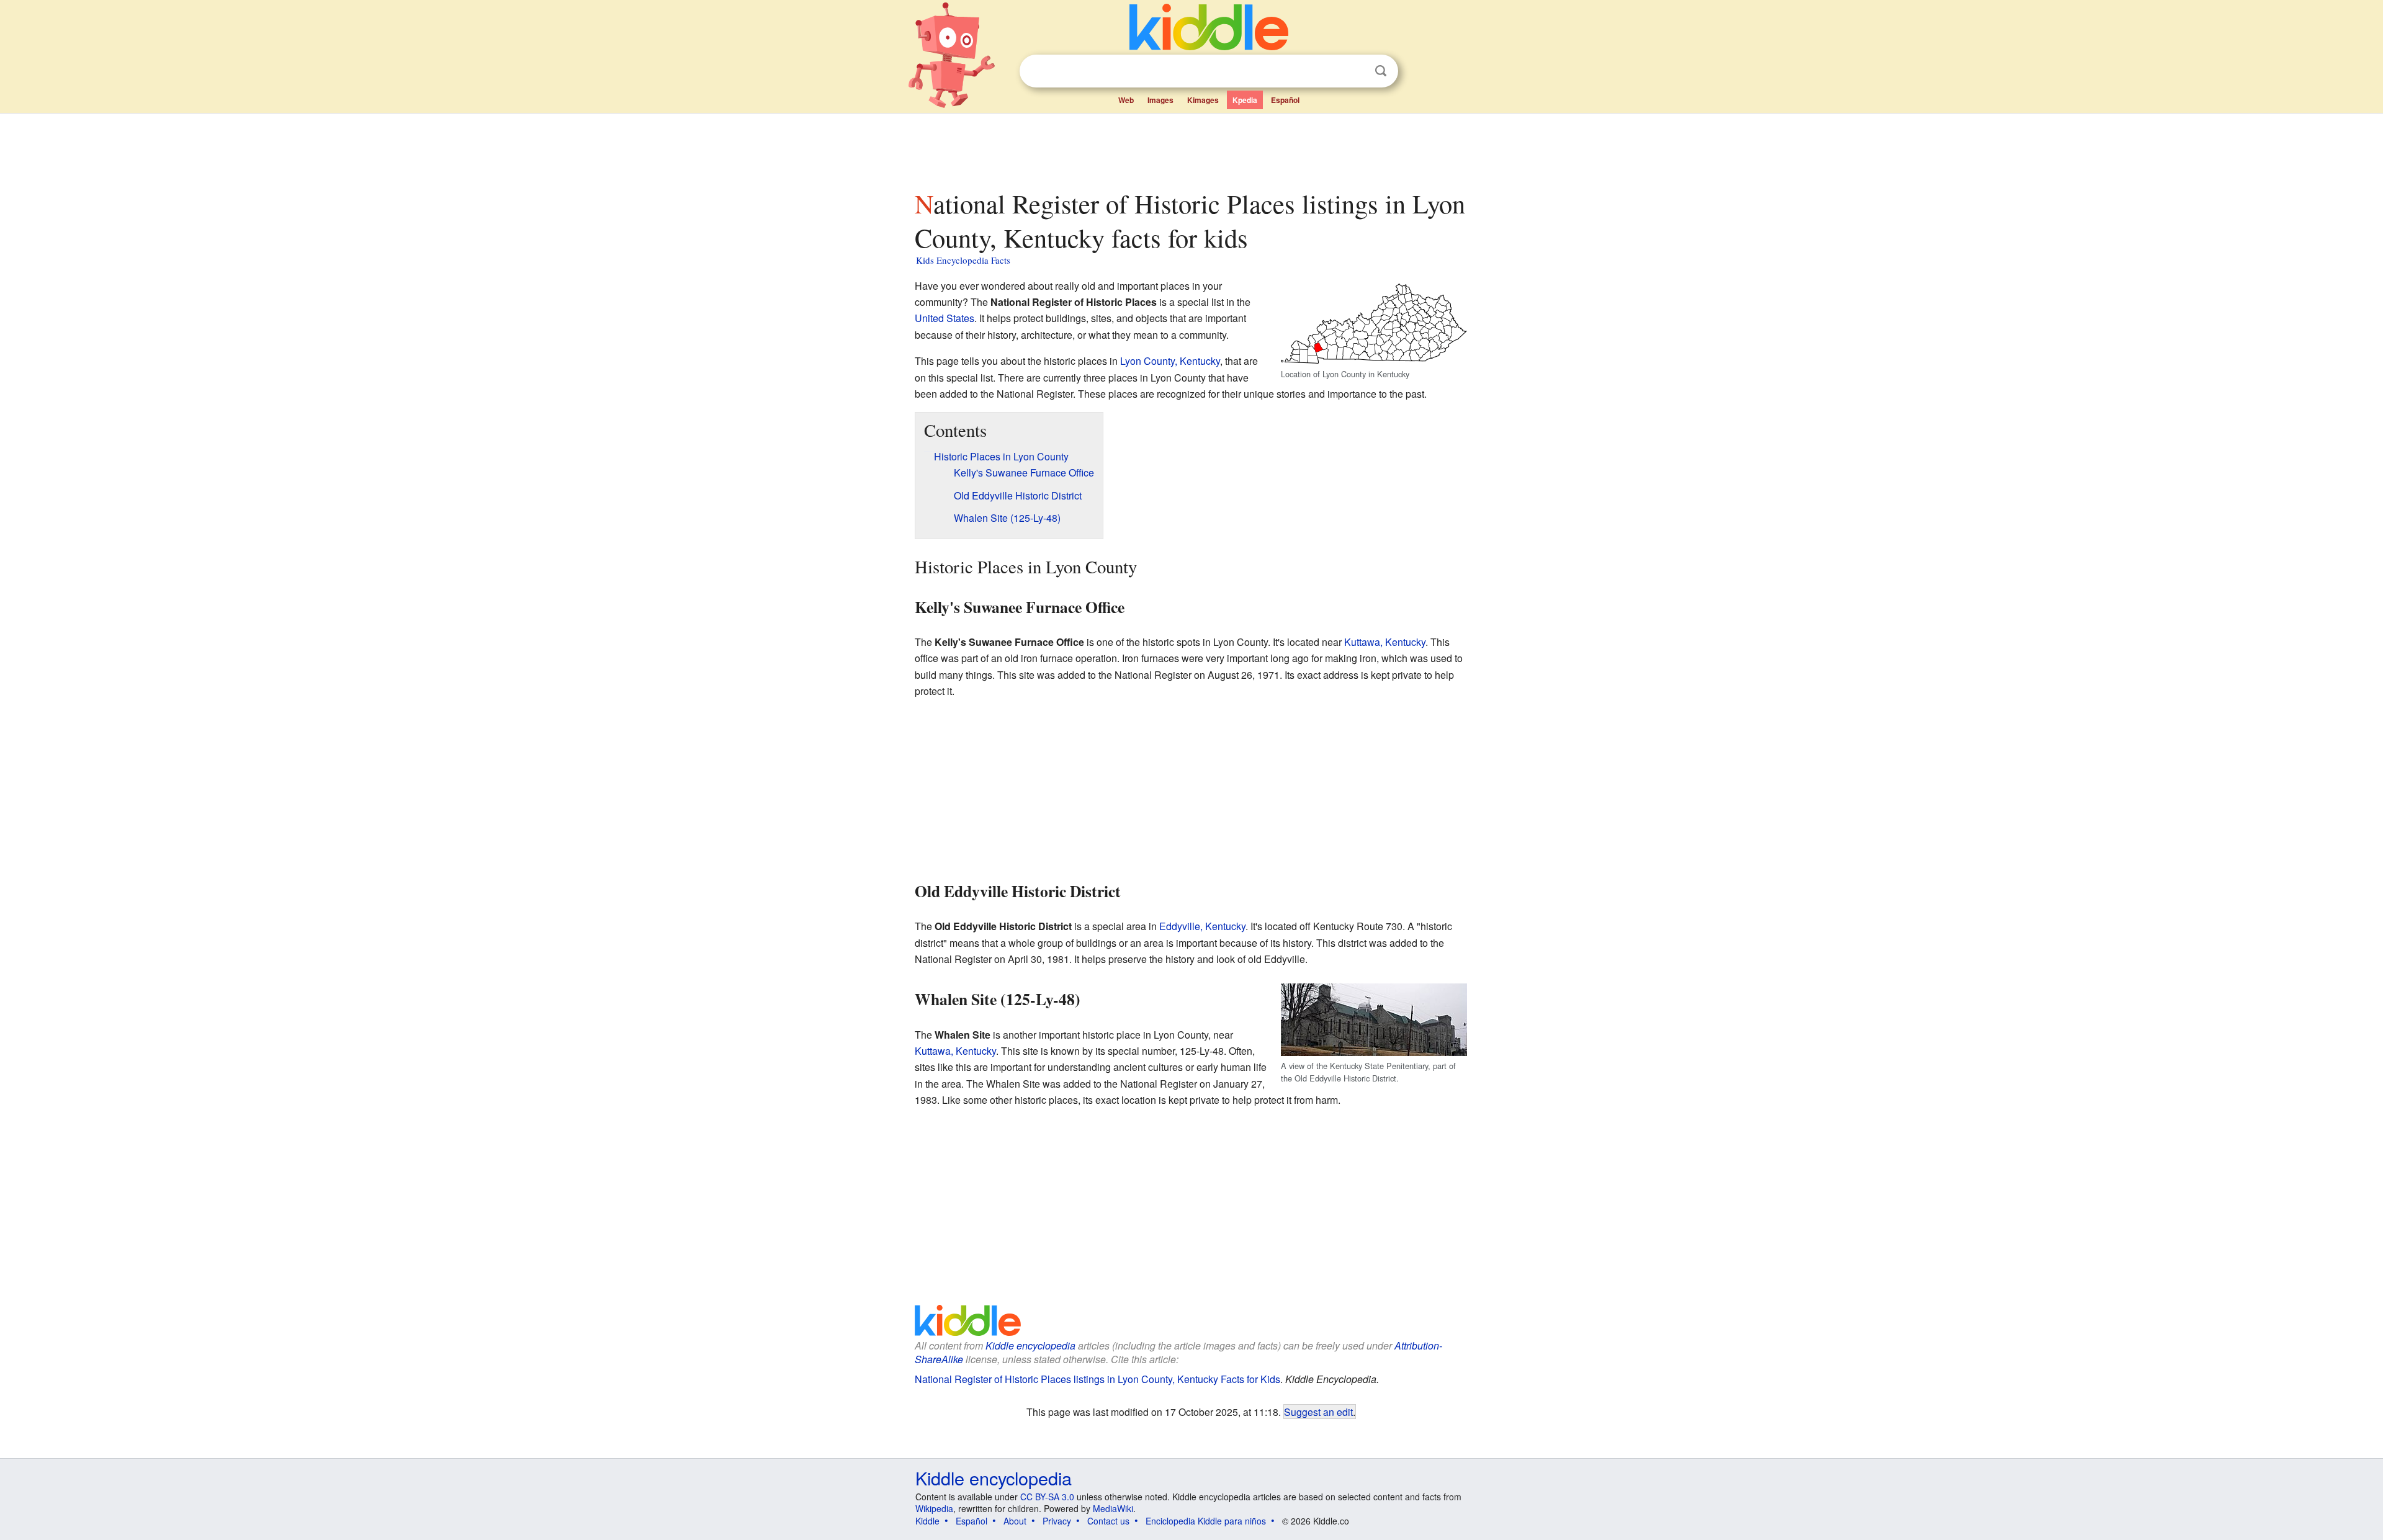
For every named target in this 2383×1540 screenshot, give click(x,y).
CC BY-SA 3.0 (1047, 1497)
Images (1160, 100)
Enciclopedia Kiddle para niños (1206, 1521)
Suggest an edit (1318, 1412)
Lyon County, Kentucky (1170, 361)
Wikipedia (934, 1508)
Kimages (1203, 100)
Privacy (1057, 1521)
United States (945, 318)
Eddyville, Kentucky (1202, 926)
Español (1285, 100)
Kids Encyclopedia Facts (963, 260)
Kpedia (1245, 100)
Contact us (1108, 1521)
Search (1381, 71)
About (1015, 1521)
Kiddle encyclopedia (1030, 1345)
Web (1126, 100)
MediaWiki (1113, 1508)
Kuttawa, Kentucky (1385, 642)
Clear (1355, 71)
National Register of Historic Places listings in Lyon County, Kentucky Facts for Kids (1097, 1379)
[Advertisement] (1191, 148)
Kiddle (927, 1521)
